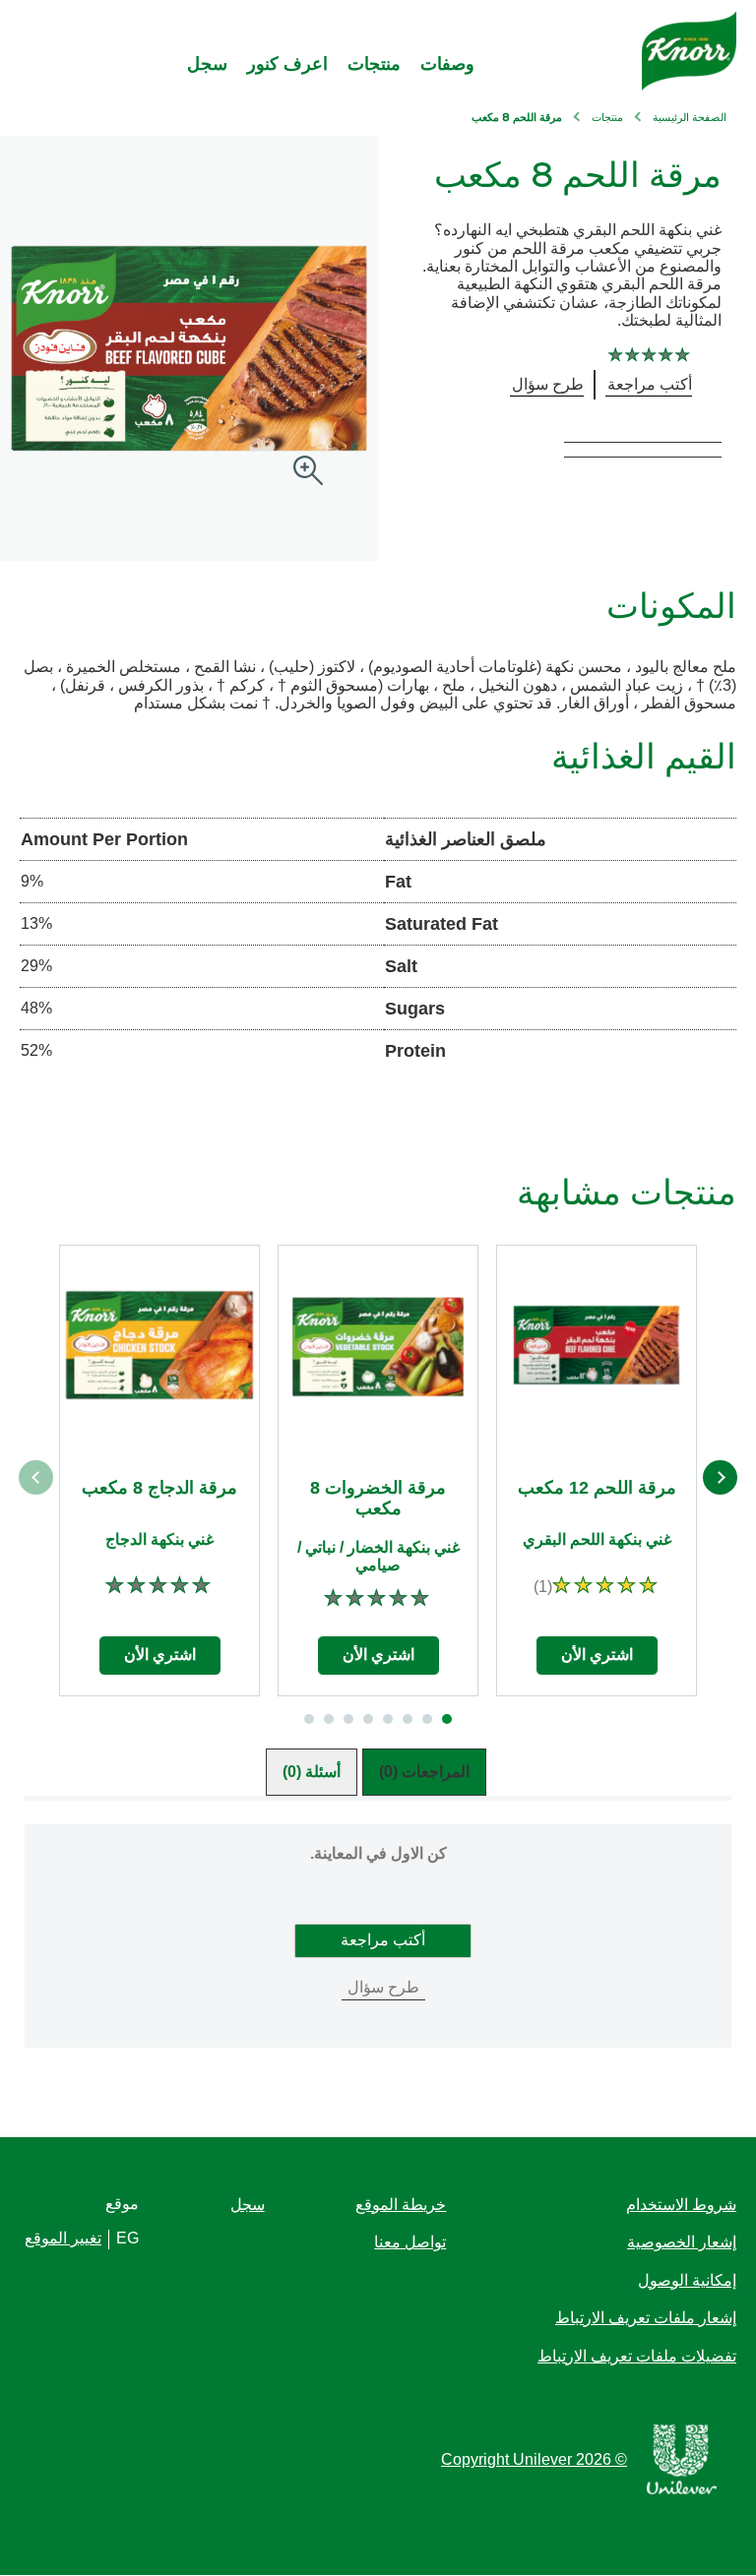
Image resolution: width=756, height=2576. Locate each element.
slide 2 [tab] (427, 1719)
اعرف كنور (287, 64)
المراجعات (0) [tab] (424, 1772)
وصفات (447, 64)
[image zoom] (308, 472)
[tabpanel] (378, 1968)
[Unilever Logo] (682, 2491)
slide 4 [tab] (388, 1719)
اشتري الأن (597, 1655)
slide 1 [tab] (447, 1719)
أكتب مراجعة (383, 1940)
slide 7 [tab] (329, 1719)
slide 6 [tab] (348, 1719)
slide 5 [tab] (368, 1719)
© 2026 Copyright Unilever (534, 2459)
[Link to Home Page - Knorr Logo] (689, 51)
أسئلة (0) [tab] (312, 1772)
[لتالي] (720, 1477)
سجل (207, 64)
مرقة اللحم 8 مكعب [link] (517, 119)
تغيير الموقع (63, 2238)
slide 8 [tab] (309, 1719)
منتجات (374, 64)
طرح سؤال (383, 1987)
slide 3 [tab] (408, 1719)
